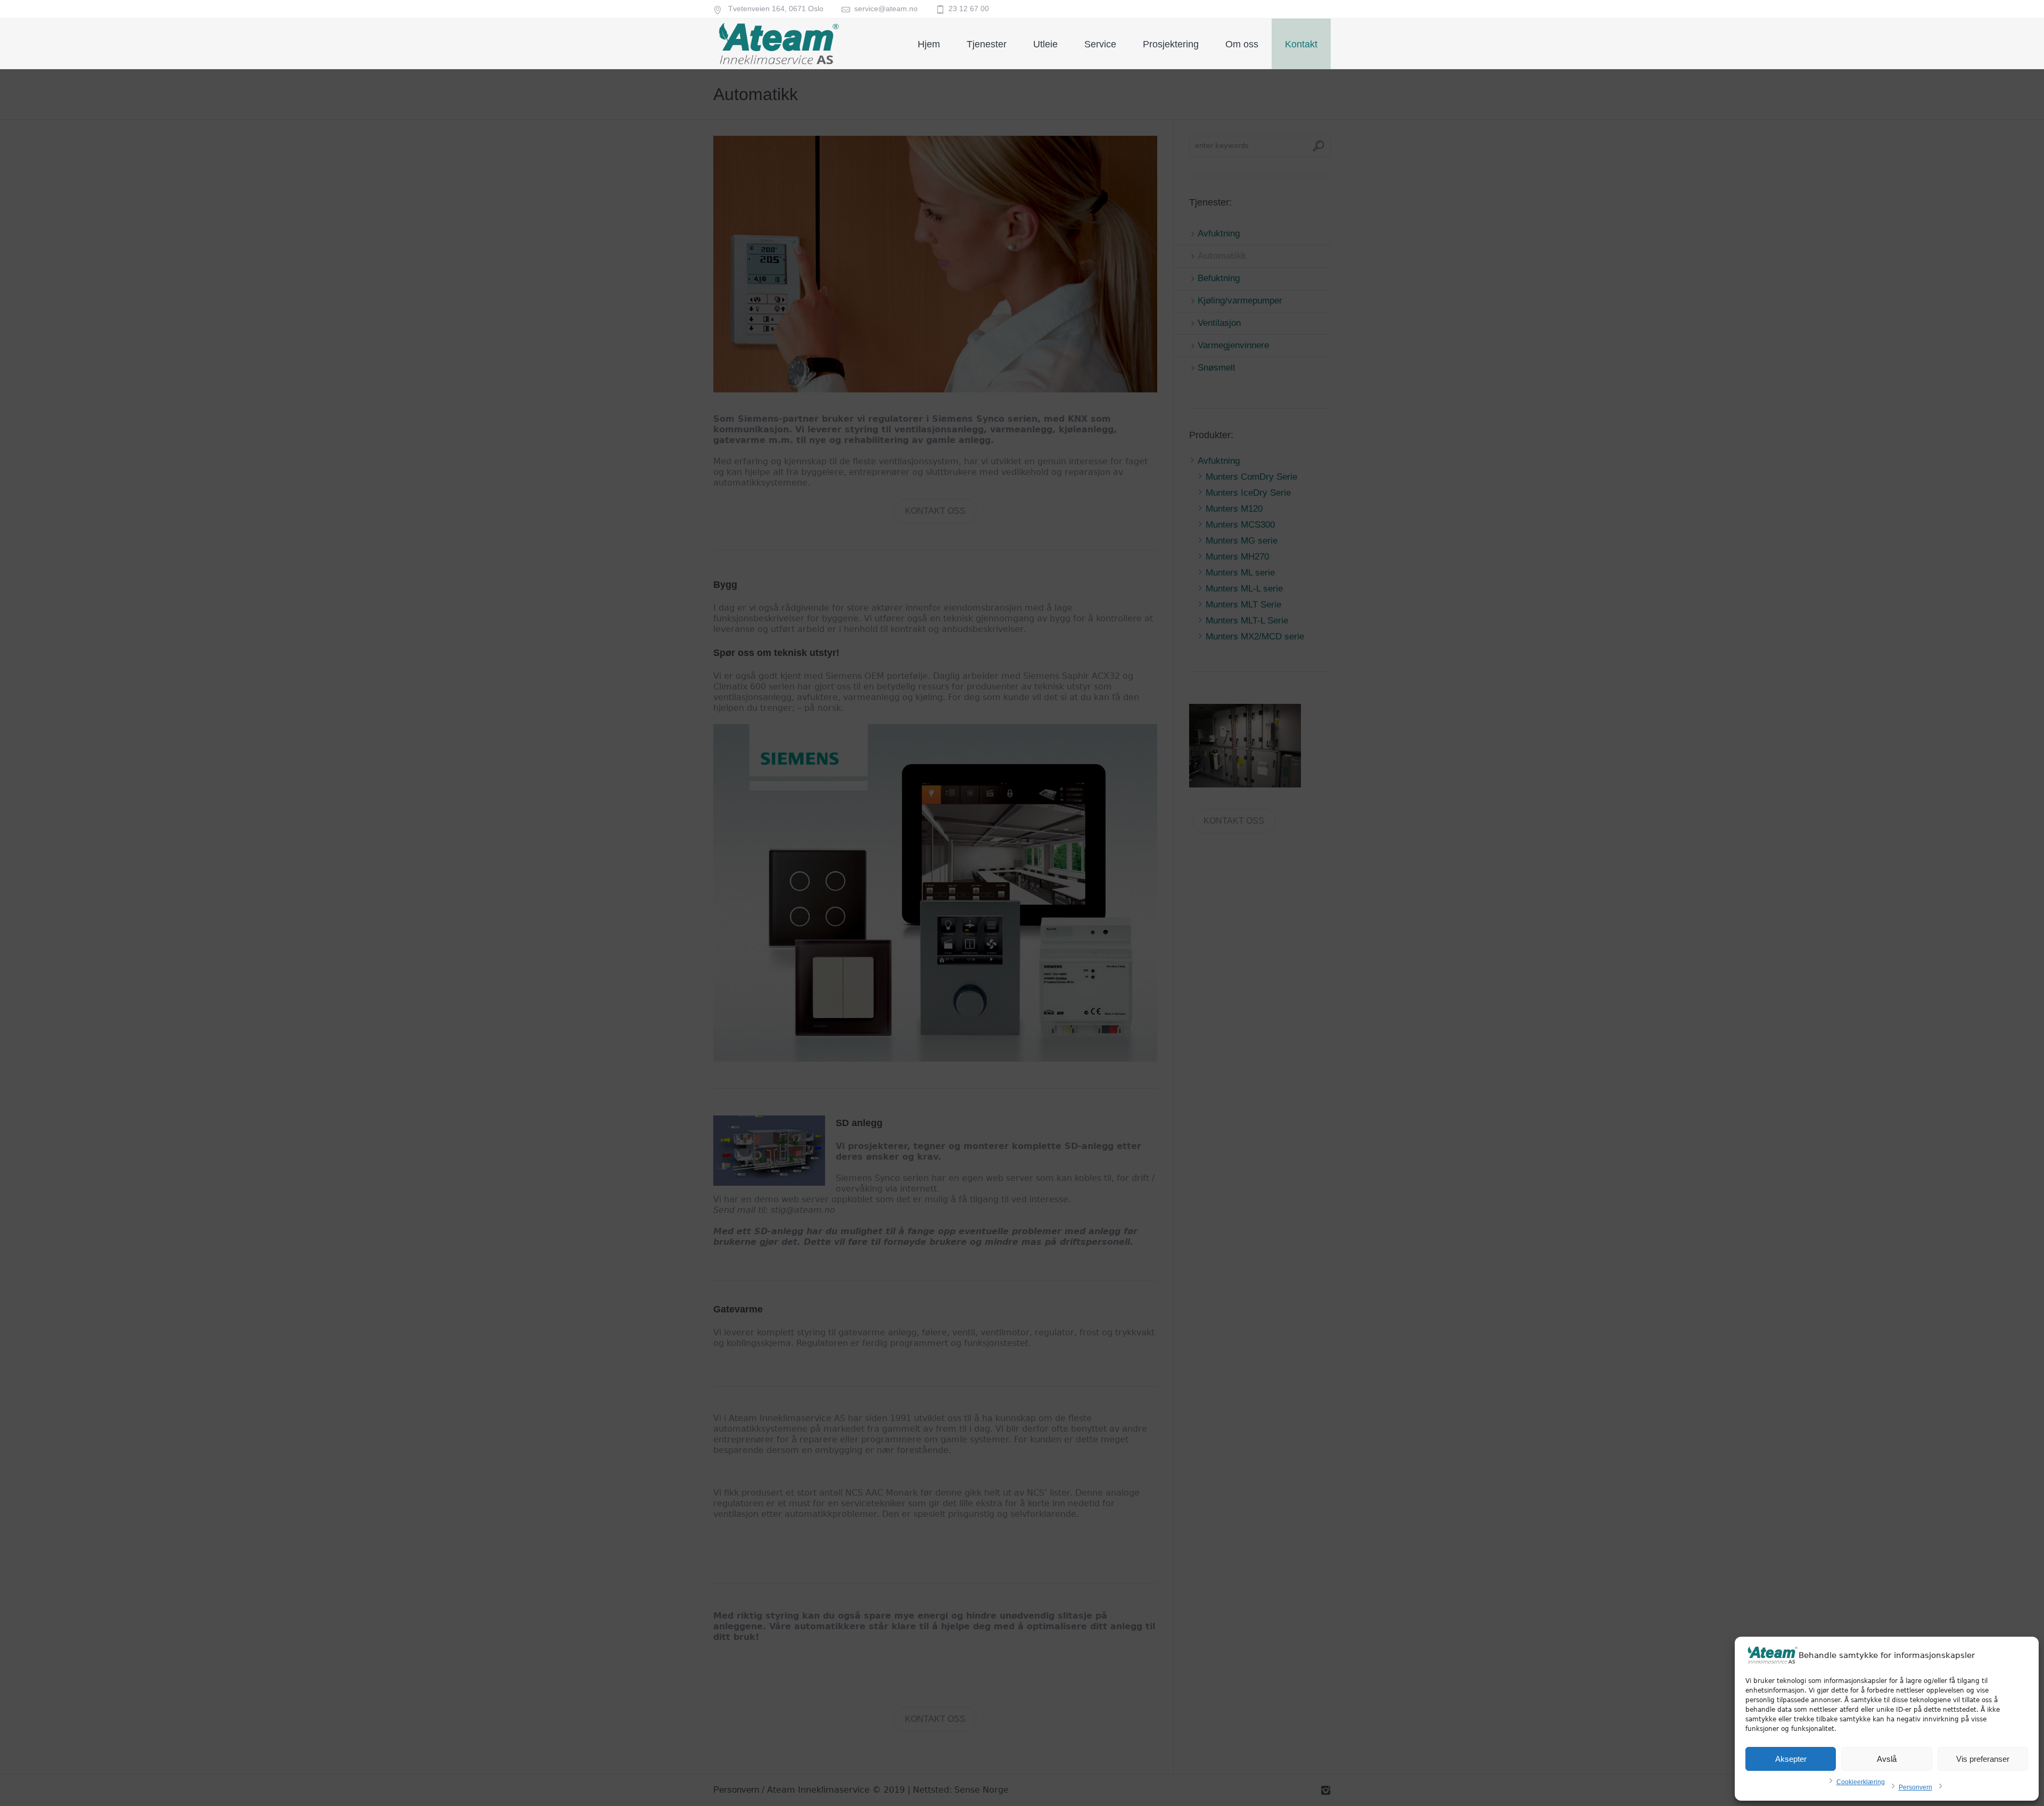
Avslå (1887, 1759)
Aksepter (1791, 1759)
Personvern (1915, 1787)
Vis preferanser (1983, 1759)
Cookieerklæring (1861, 1782)
